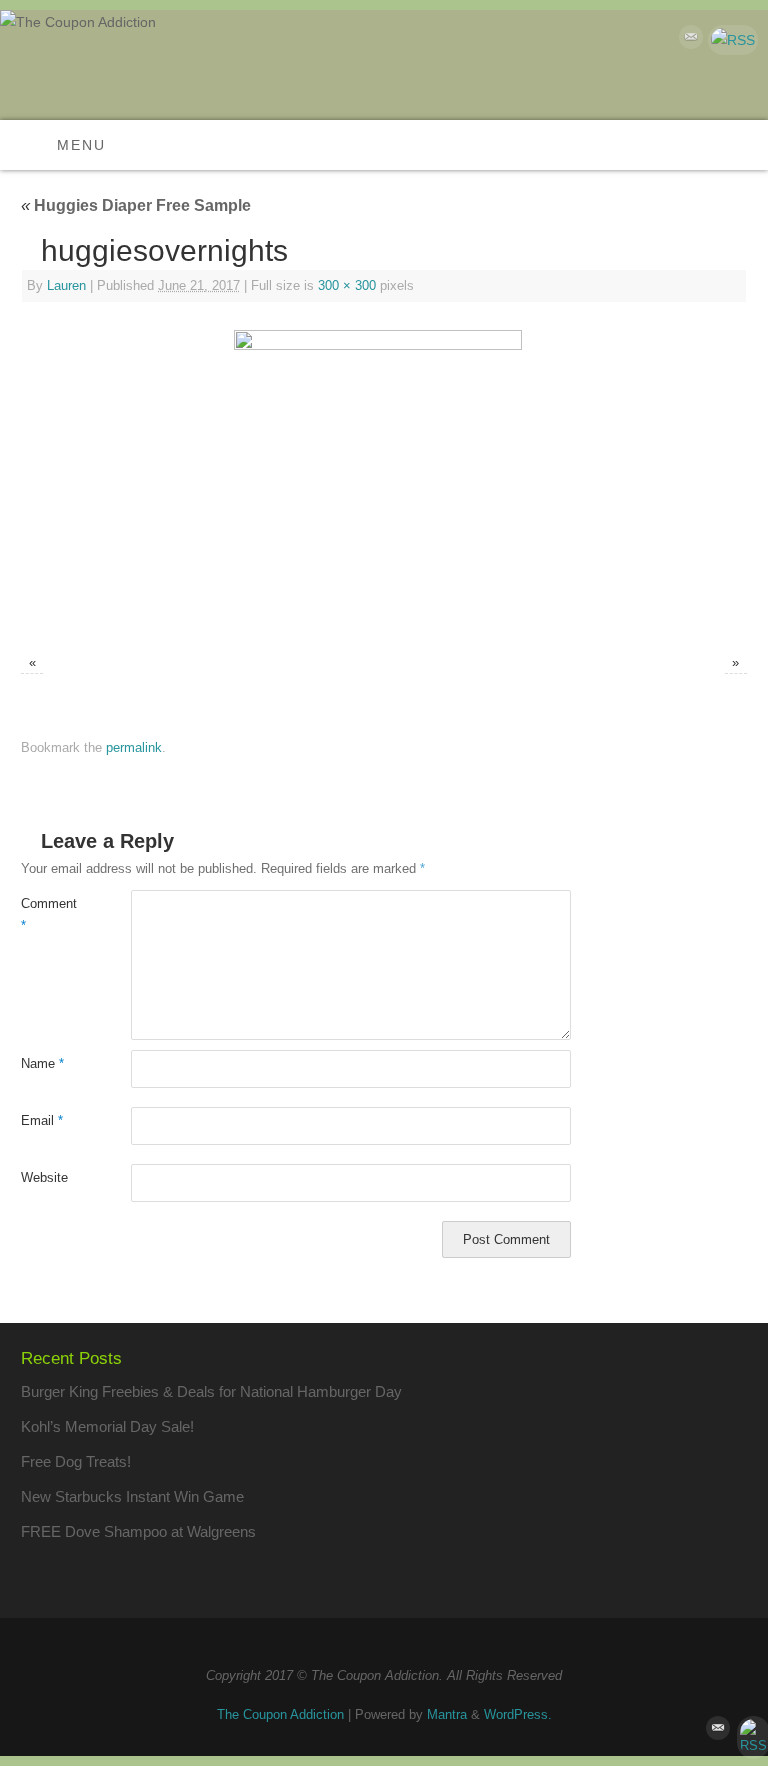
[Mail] (688, 40)
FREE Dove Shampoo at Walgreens (138, 1531)
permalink (134, 747)
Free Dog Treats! (76, 1461)
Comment (48, 914)
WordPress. (518, 1714)
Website (44, 1177)
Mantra (447, 1714)
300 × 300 (347, 285)
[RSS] (730, 40)
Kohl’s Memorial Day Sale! (107, 1426)
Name (42, 1063)
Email (42, 1120)
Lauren (66, 285)
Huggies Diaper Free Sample (136, 205)
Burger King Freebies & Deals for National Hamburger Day (211, 1391)
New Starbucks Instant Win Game (132, 1496)
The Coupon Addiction (280, 1714)
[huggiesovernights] (383, 480)
